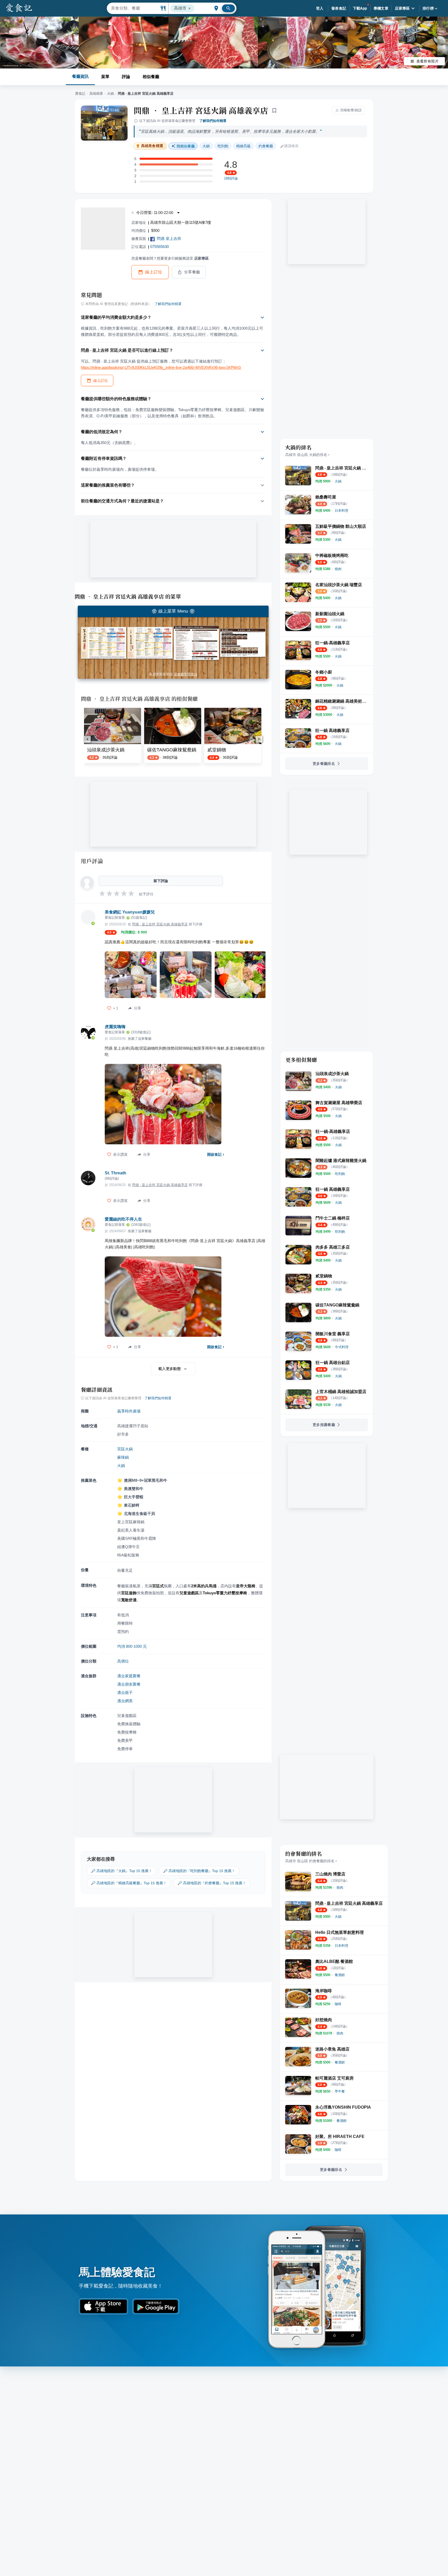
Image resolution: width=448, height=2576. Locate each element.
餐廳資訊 (80, 76)
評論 (126, 77)
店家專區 (402, 8)
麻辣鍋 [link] (123, 1457)
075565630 (159, 247)
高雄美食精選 (152, 146)
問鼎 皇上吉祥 (169, 238)
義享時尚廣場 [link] (129, 1411)
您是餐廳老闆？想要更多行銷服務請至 (170, 258)
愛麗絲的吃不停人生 (123, 1219)
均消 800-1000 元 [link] (132, 1646)
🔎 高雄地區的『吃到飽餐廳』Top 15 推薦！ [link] (199, 1871)
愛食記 (80, 94)
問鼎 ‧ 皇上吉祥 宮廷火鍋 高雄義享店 (201, 110)
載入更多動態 (170, 1369)
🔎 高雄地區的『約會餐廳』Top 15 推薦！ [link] (212, 1883)
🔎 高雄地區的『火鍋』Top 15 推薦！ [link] (122, 1871)
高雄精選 (96, 94)
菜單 (105, 77)
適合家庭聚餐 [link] (129, 1676)
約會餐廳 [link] (266, 146)
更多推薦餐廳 (324, 1425)
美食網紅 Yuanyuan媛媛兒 (130, 912)
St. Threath (115, 1173)
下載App (360, 8)
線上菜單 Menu (173, 611)
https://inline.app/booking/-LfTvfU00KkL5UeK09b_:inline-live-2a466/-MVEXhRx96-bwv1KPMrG (161, 367)
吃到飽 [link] (223, 146)
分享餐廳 (192, 272)
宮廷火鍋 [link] (125, 1449)
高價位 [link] (123, 1661)
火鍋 (110, 94)
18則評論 (231, 178)
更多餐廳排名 (324, 764)
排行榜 (428, 8)
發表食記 (339, 8)
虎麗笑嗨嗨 (115, 1027)
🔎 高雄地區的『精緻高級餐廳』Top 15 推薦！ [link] (129, 1883)
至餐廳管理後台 (185, 674)
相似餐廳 (151, 77)
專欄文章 (381, 8)
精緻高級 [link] (243, 146)
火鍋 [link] (206, 146)
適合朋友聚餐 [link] (129, 1684)
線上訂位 (154, 272)
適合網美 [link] (125, 1701)
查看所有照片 (428, 61)
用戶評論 (92, 861)
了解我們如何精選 (213, 121)
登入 (320, 8)
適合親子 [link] (125, 1692)
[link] (338, 481)
